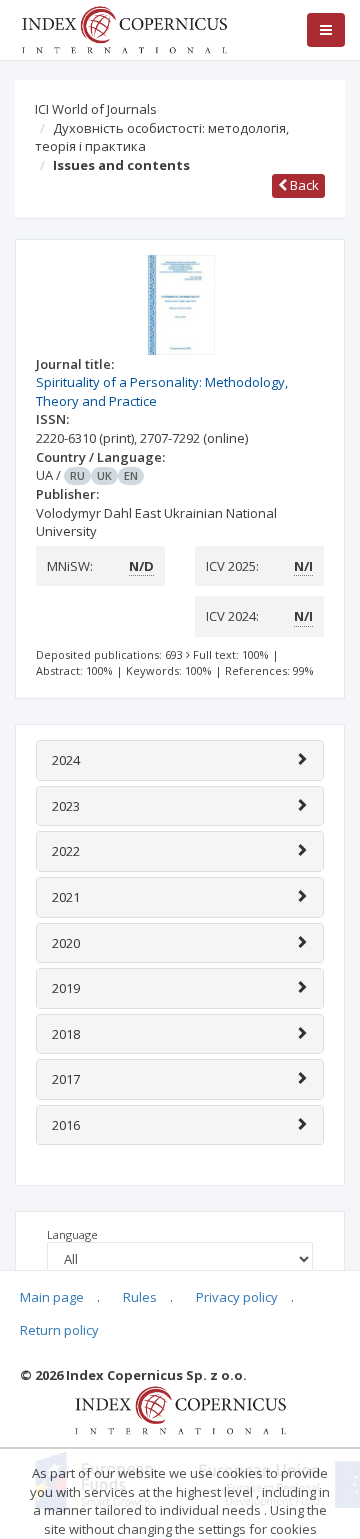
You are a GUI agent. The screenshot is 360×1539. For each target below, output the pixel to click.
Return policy (59, 1330)
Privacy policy (237, 1297)
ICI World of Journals (96, 109)
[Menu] (326, 30)
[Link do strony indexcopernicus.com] (180, 1409)
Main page (52, 1297)
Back (303, 185)
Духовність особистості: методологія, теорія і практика (162, 137)
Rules (140, 1297)
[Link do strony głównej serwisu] (124, 28)
